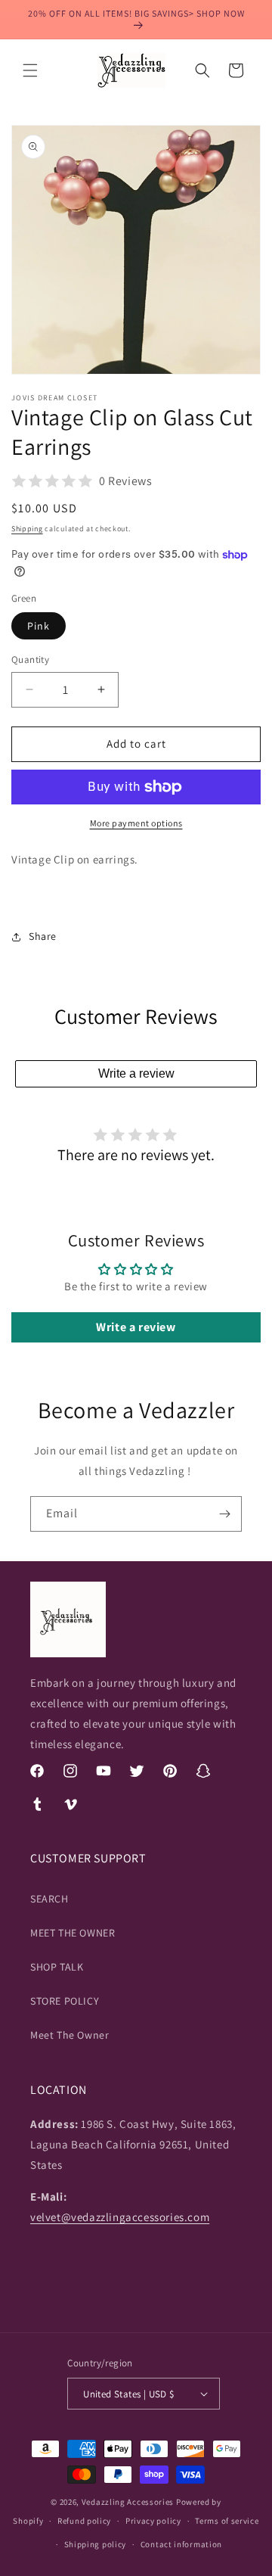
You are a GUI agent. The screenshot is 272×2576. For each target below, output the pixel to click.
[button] (30, 70)
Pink (39, 626)
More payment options (136, 823)
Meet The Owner (70, 2035)
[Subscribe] (224, 1514)
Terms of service (227, 2521)
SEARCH (49, 1899)
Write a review (136, 1073)
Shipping (27, 529)
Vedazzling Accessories (128, 2502)
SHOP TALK (57, 1967)
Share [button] (43, 936)
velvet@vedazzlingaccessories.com (120, 2217)
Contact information (181, 2544)
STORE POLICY (65, 2001)
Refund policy (84, 2521)
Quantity (30, 660)
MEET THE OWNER (73, 1933)
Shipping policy (96, 2544)
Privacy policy (153, 2521)
